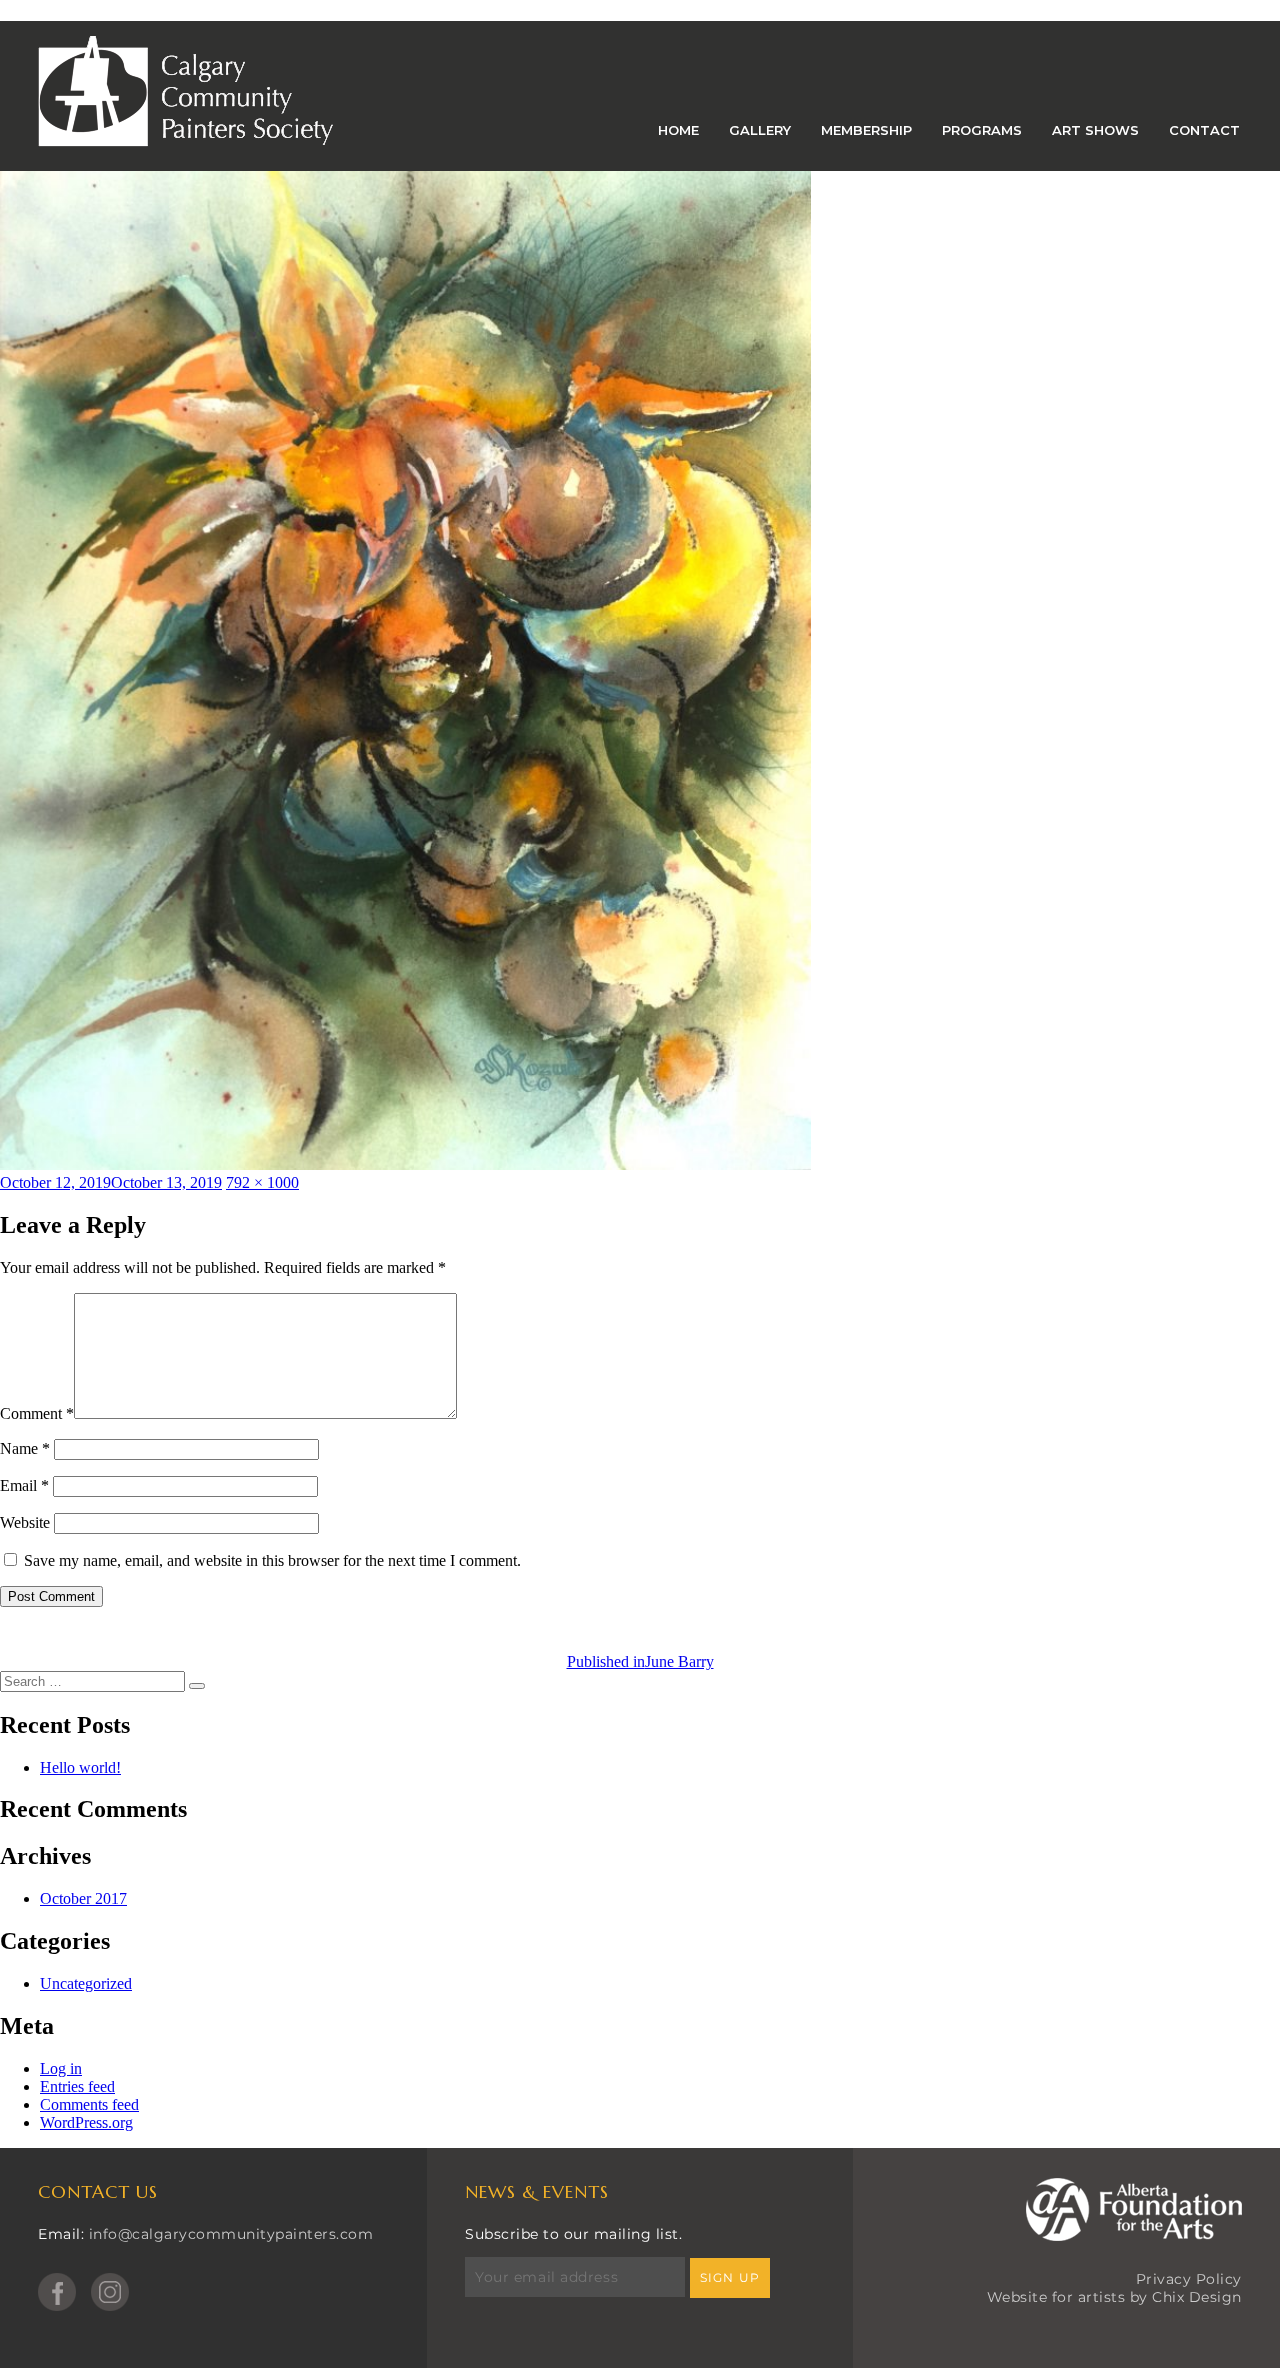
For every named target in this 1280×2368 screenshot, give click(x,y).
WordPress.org (86, 2122)
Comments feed (89, 2104)
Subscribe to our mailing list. (573, 2234)
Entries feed (77, 2086)
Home (678, 130)
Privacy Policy (1189, 2279)
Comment (37, 1413)
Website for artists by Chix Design (1114, 2297)
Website (25, 1522)
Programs (982, 130)
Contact (1204, 130)
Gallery (760, 130)
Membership (866, 130)
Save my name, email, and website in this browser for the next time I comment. (272, 1560)
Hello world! (80, 1767)
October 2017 (83, 1898)
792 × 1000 (262, 1182)
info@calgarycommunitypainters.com (231, 2234)
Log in (61, 2068)
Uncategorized (86, 1983)
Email (24, 1485)
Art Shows (1095, 130)
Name (25, 1448)
